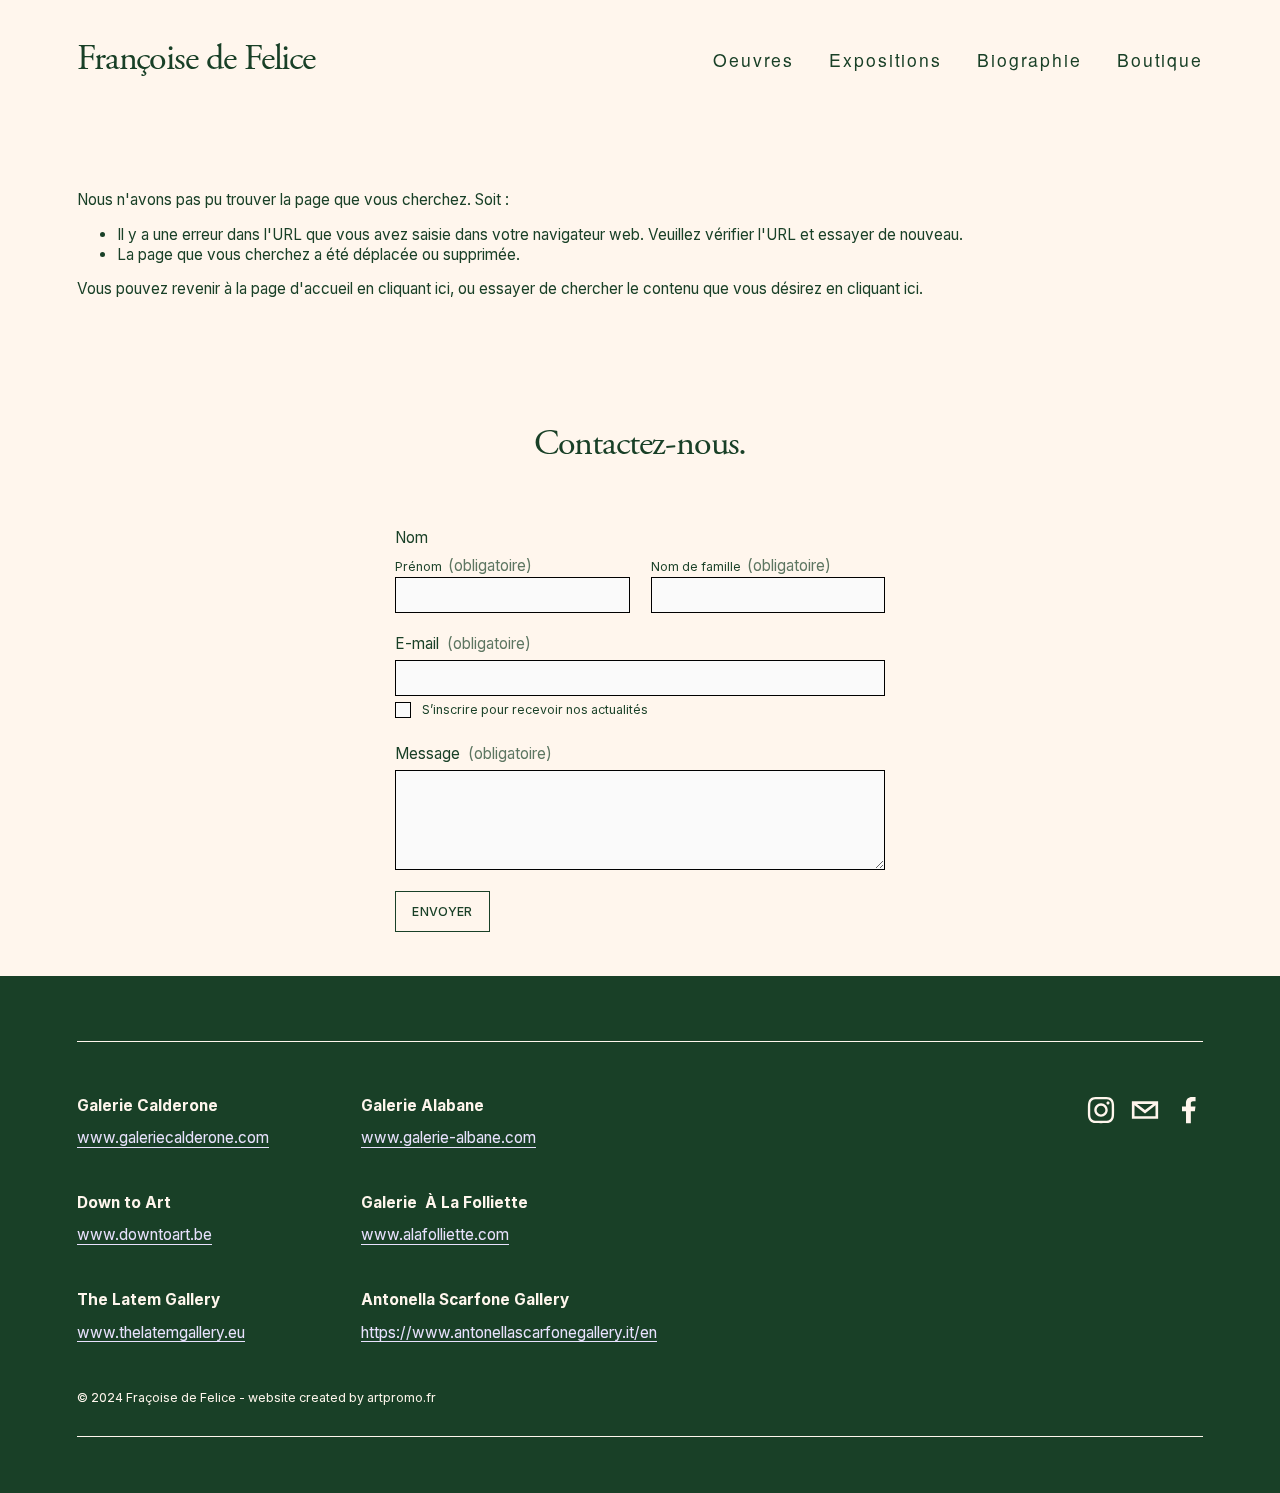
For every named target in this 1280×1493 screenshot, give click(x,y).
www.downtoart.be (144, 1234)
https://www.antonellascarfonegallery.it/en (509, 1332)
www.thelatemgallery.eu (161, 1332)
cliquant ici (414, 288)
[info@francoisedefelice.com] (1145, 1110)
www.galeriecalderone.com (173, 1137)
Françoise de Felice (196, 59)
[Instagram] (1101, 1110)
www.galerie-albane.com (448, 1137)
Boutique (1160, 59)
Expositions (885, 59)
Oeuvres (754, 59)
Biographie (1029, 59)
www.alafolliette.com (435, 1234)
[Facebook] (1189, 1110)
